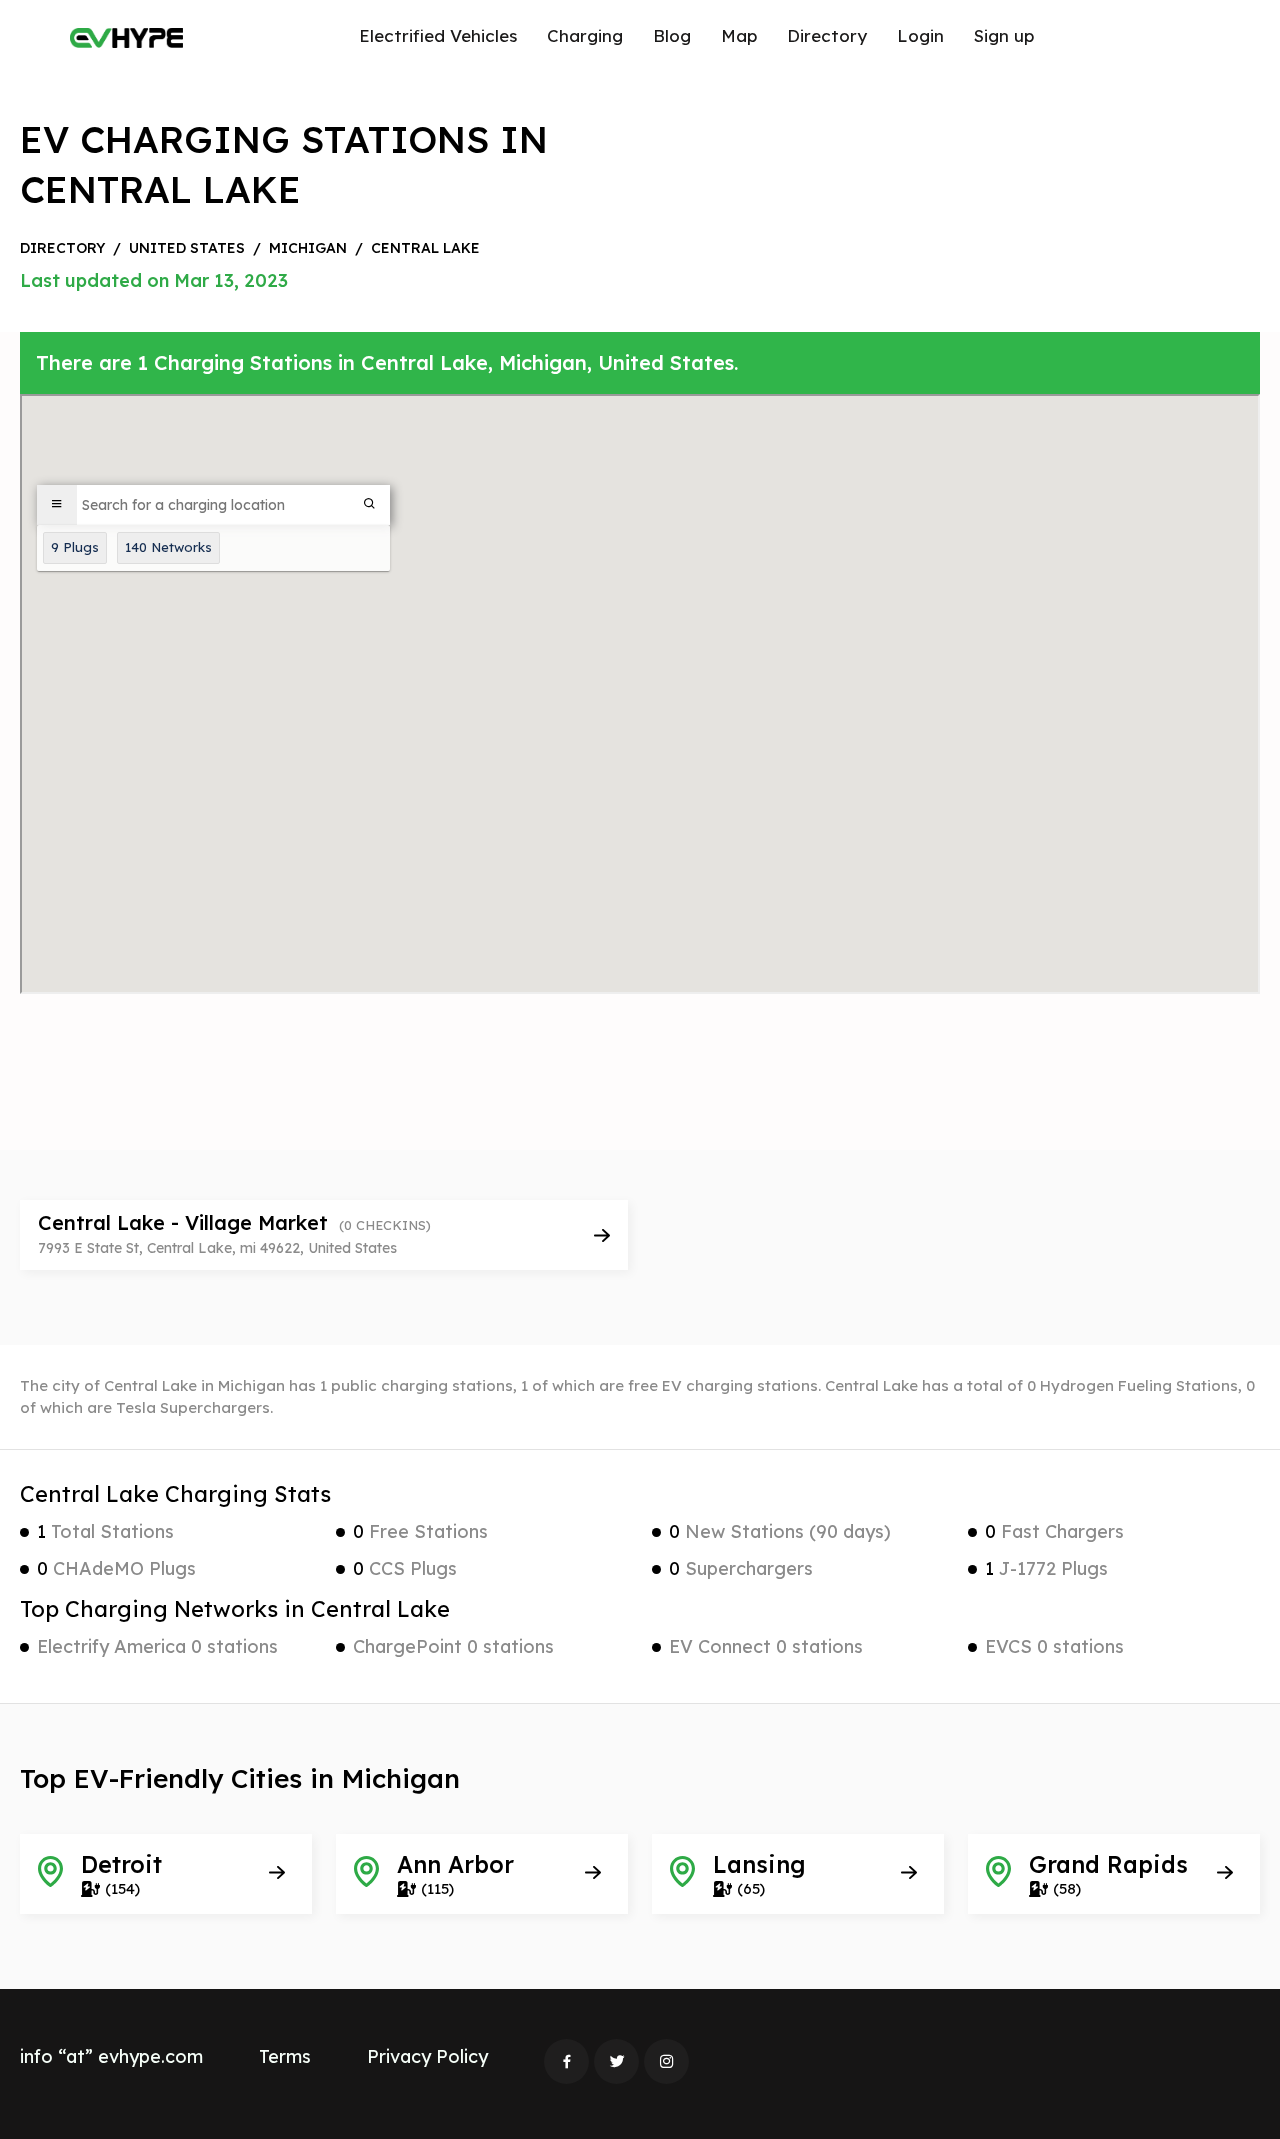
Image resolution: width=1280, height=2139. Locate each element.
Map (739, 35)
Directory (827, 35)
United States (187, 248)
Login (920, 35)
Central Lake (425, 248)
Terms (285, 2056)
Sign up (1004, 35)
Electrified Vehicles (438, 35)
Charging (585, 35)
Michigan (308, 248)
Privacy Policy (427, 2056)
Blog (672, 35)
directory (62, 248)
